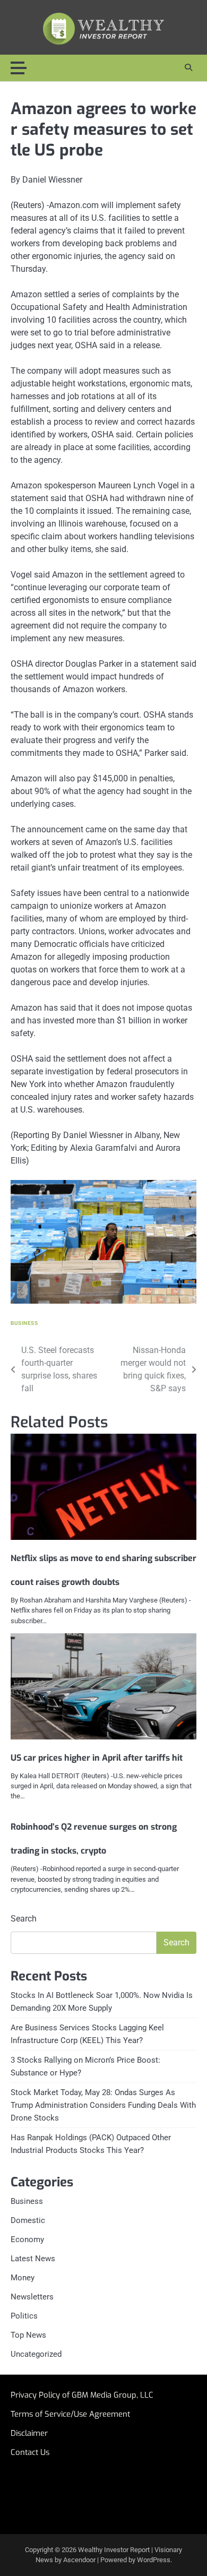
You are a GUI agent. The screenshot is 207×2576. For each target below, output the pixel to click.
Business (24, 1323)
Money (23, 2278)
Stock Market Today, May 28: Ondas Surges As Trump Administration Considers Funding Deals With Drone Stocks (103, 2105)
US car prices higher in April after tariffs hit (99, 1758)
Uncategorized (36, 2354)
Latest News (33, 2259)
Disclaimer (29, 2433)
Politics (24, 2316)
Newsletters (32, 2297)
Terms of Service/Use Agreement (70, 2414)
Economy (27, 2239)
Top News (28, 2335)
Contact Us (30, 2452)
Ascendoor (79, 2560)
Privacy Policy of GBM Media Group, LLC (82, 2395)
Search (24, 1919)
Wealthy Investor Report (114, 2550)
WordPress (154, 2560)
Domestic (28, 2220)
